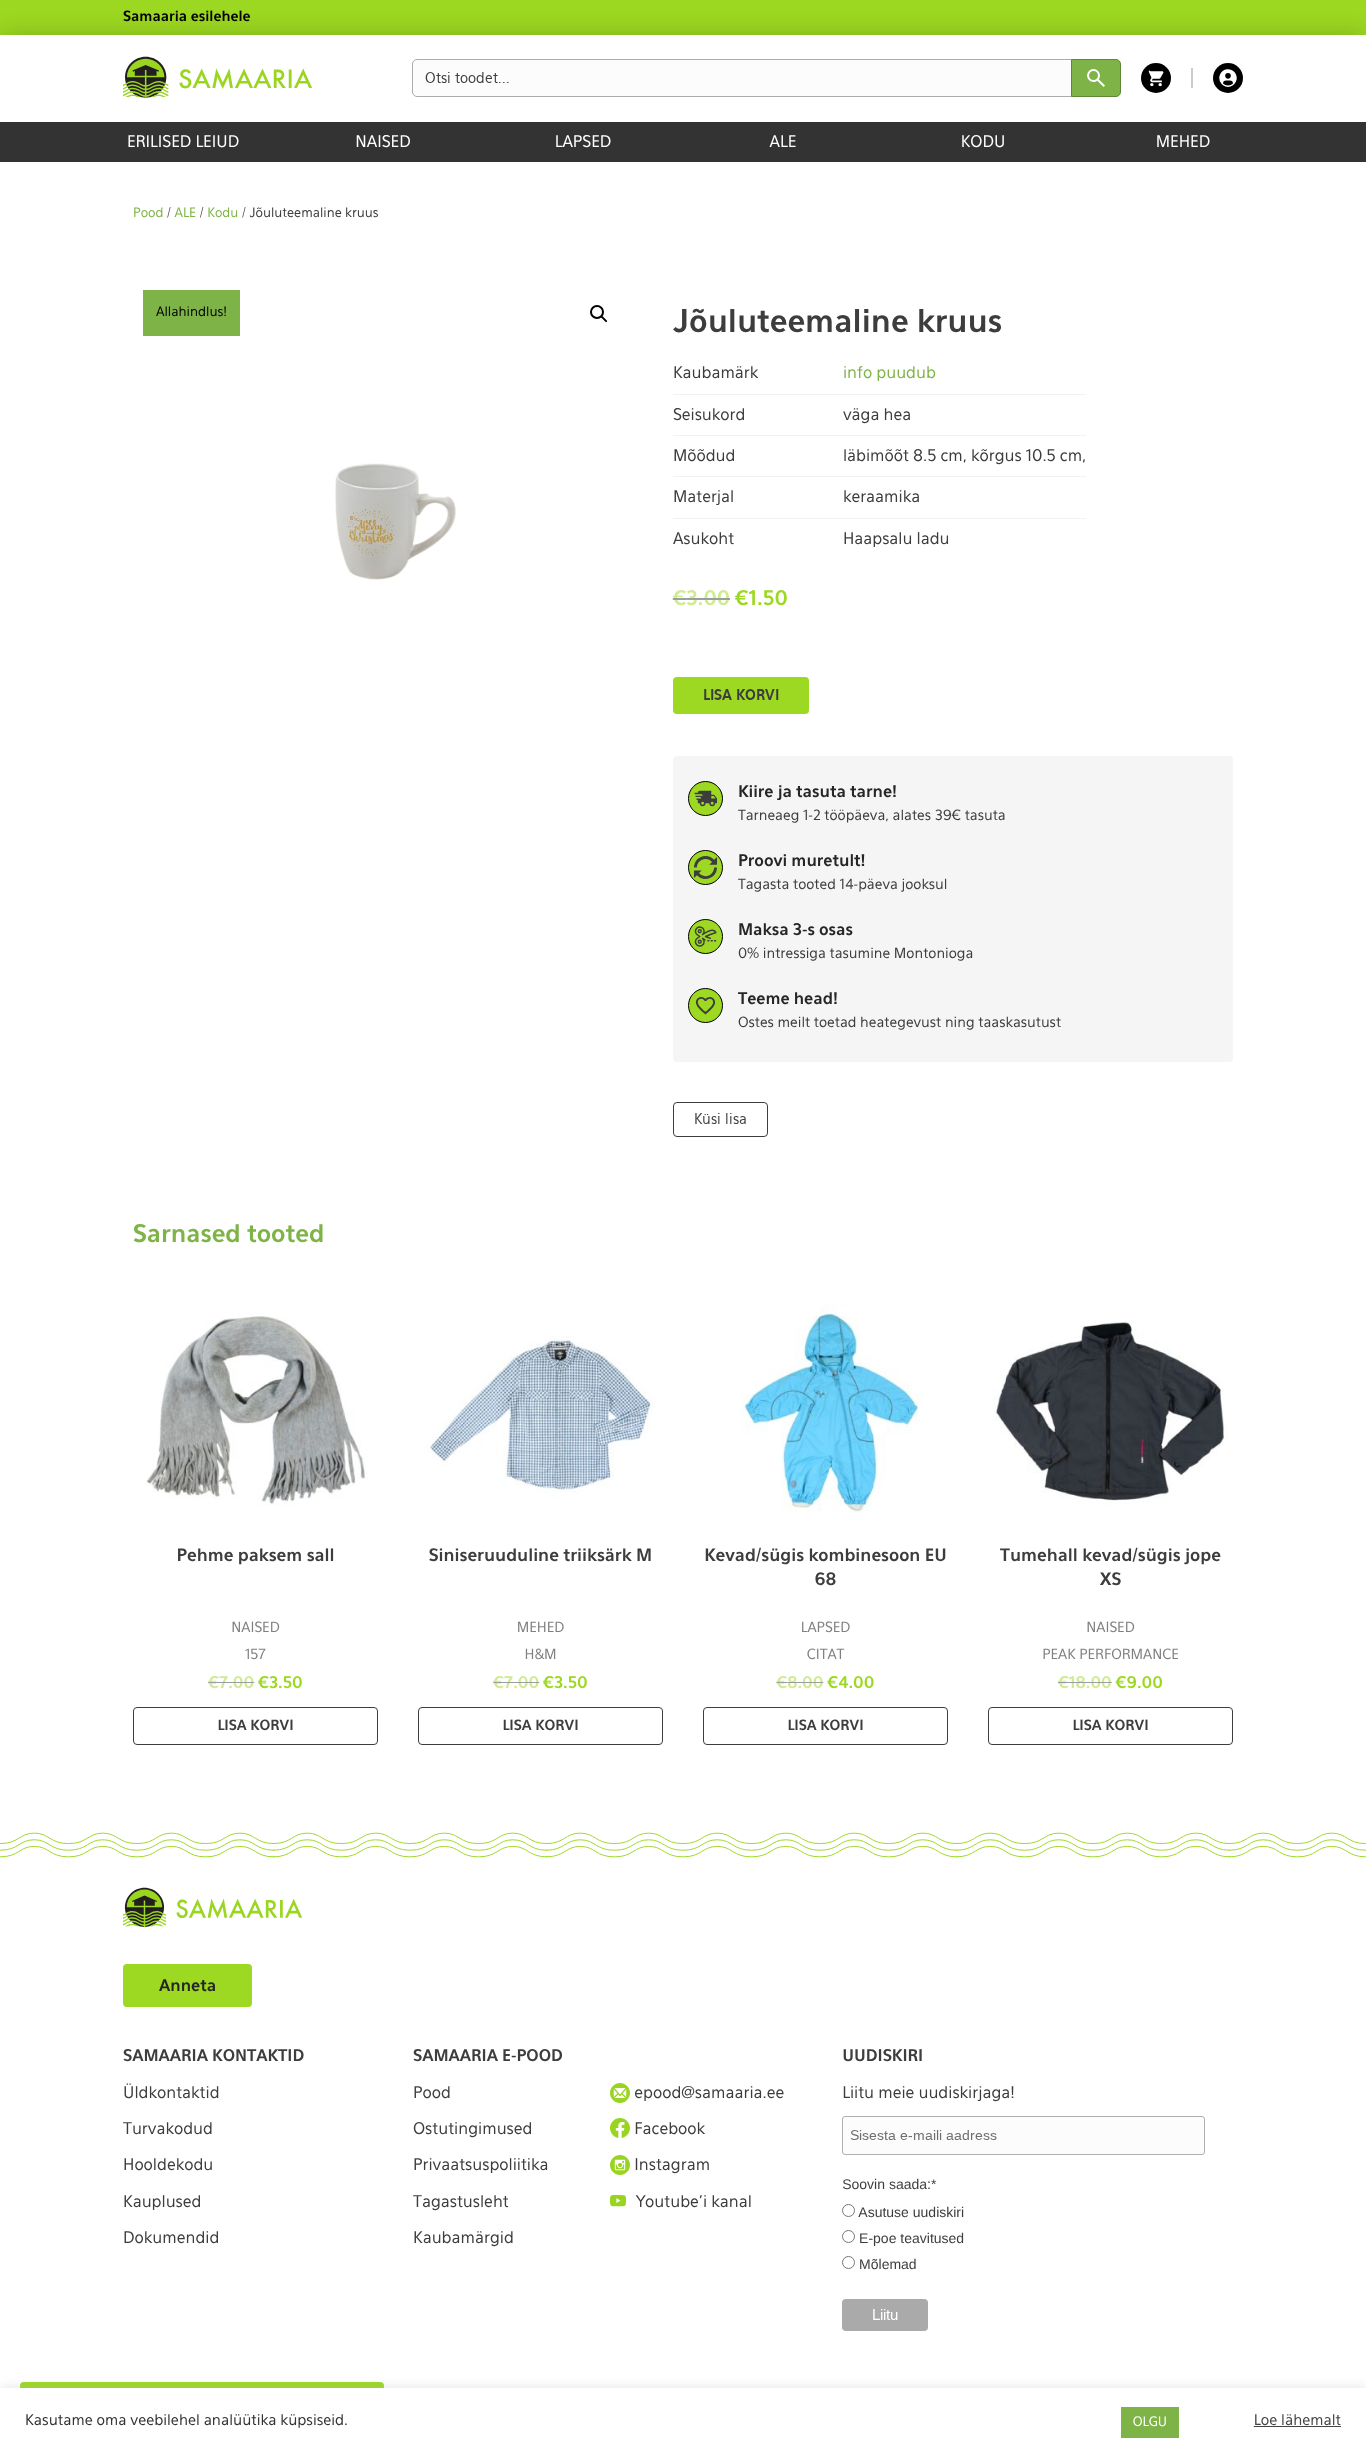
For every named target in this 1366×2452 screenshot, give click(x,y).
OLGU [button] (1150, 2422)
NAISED (382, 141)
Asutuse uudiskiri (911, 2212)
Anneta (187, 1985)
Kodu (222, 213)
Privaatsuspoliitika (481, 2164)
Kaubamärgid (463, 2237)
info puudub (889, 372)
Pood (148, 213)
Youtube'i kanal (694, 2201)
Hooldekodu (168, 2164)
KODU (983, 141)
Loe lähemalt (1297, 2420)
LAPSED (583, 141)
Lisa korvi (741, 695)
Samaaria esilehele (187, 17)
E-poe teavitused (911, 2238)
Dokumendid (171, 2237)
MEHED (1183, 141)
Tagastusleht (461, 2201)
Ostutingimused (472, 2128)
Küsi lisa (720, 1119)
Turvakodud (168, 2128)
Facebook (667, 2128)
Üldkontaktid (171, 2092)
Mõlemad (888, 2264)
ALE (783, 141)
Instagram (670, 2164)
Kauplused (162, 2201)
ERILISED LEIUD (183, 141)
